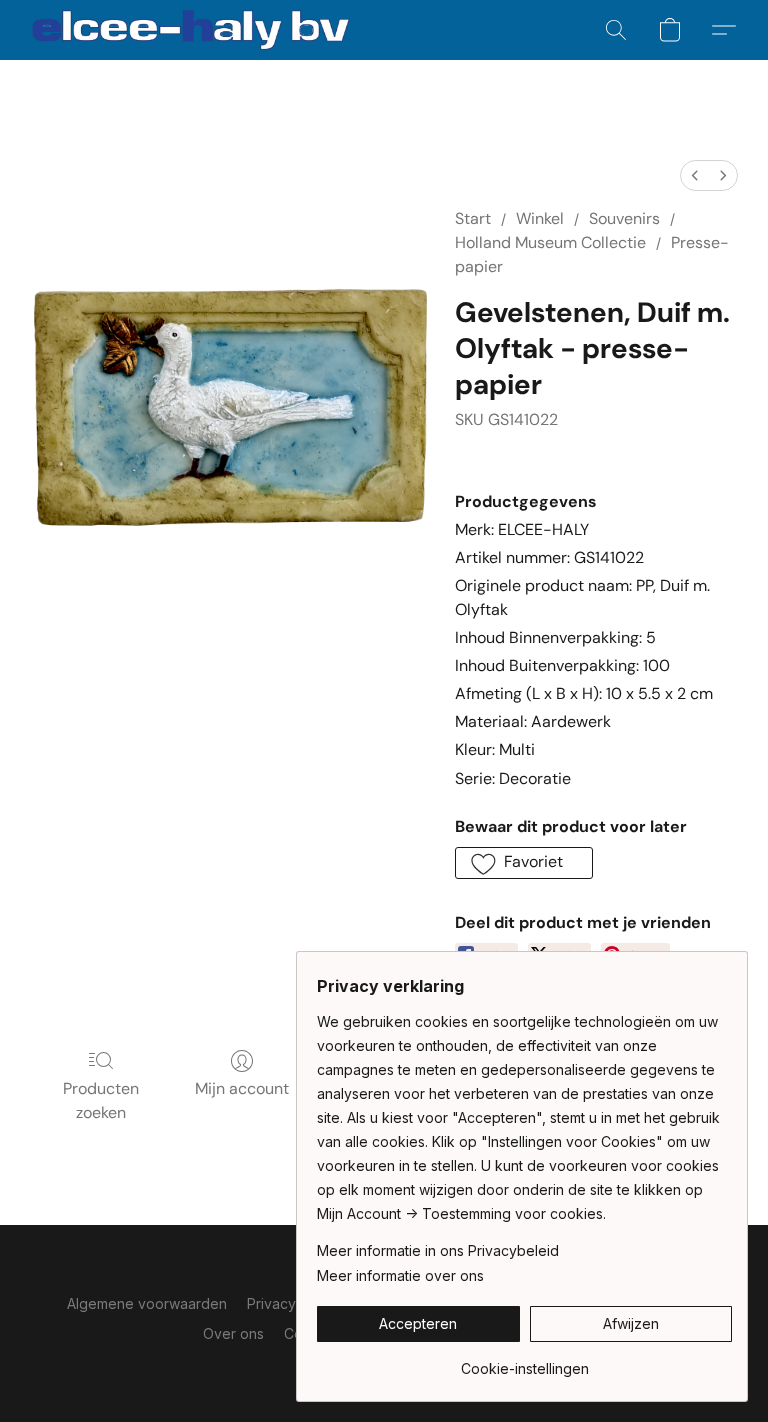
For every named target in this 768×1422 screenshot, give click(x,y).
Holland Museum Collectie (550, 242)
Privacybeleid (292, 1303)
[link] (524, 1361)
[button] (191, 30)
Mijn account (242, 1088)
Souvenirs (624, 218)
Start (473, 218)
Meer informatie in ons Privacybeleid (438, 1250)
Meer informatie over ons (400, 1275)
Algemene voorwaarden (147, 1303)
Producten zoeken (101, 1100)
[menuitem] (695, 175)
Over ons (233, 1333)
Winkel (540, 218)
